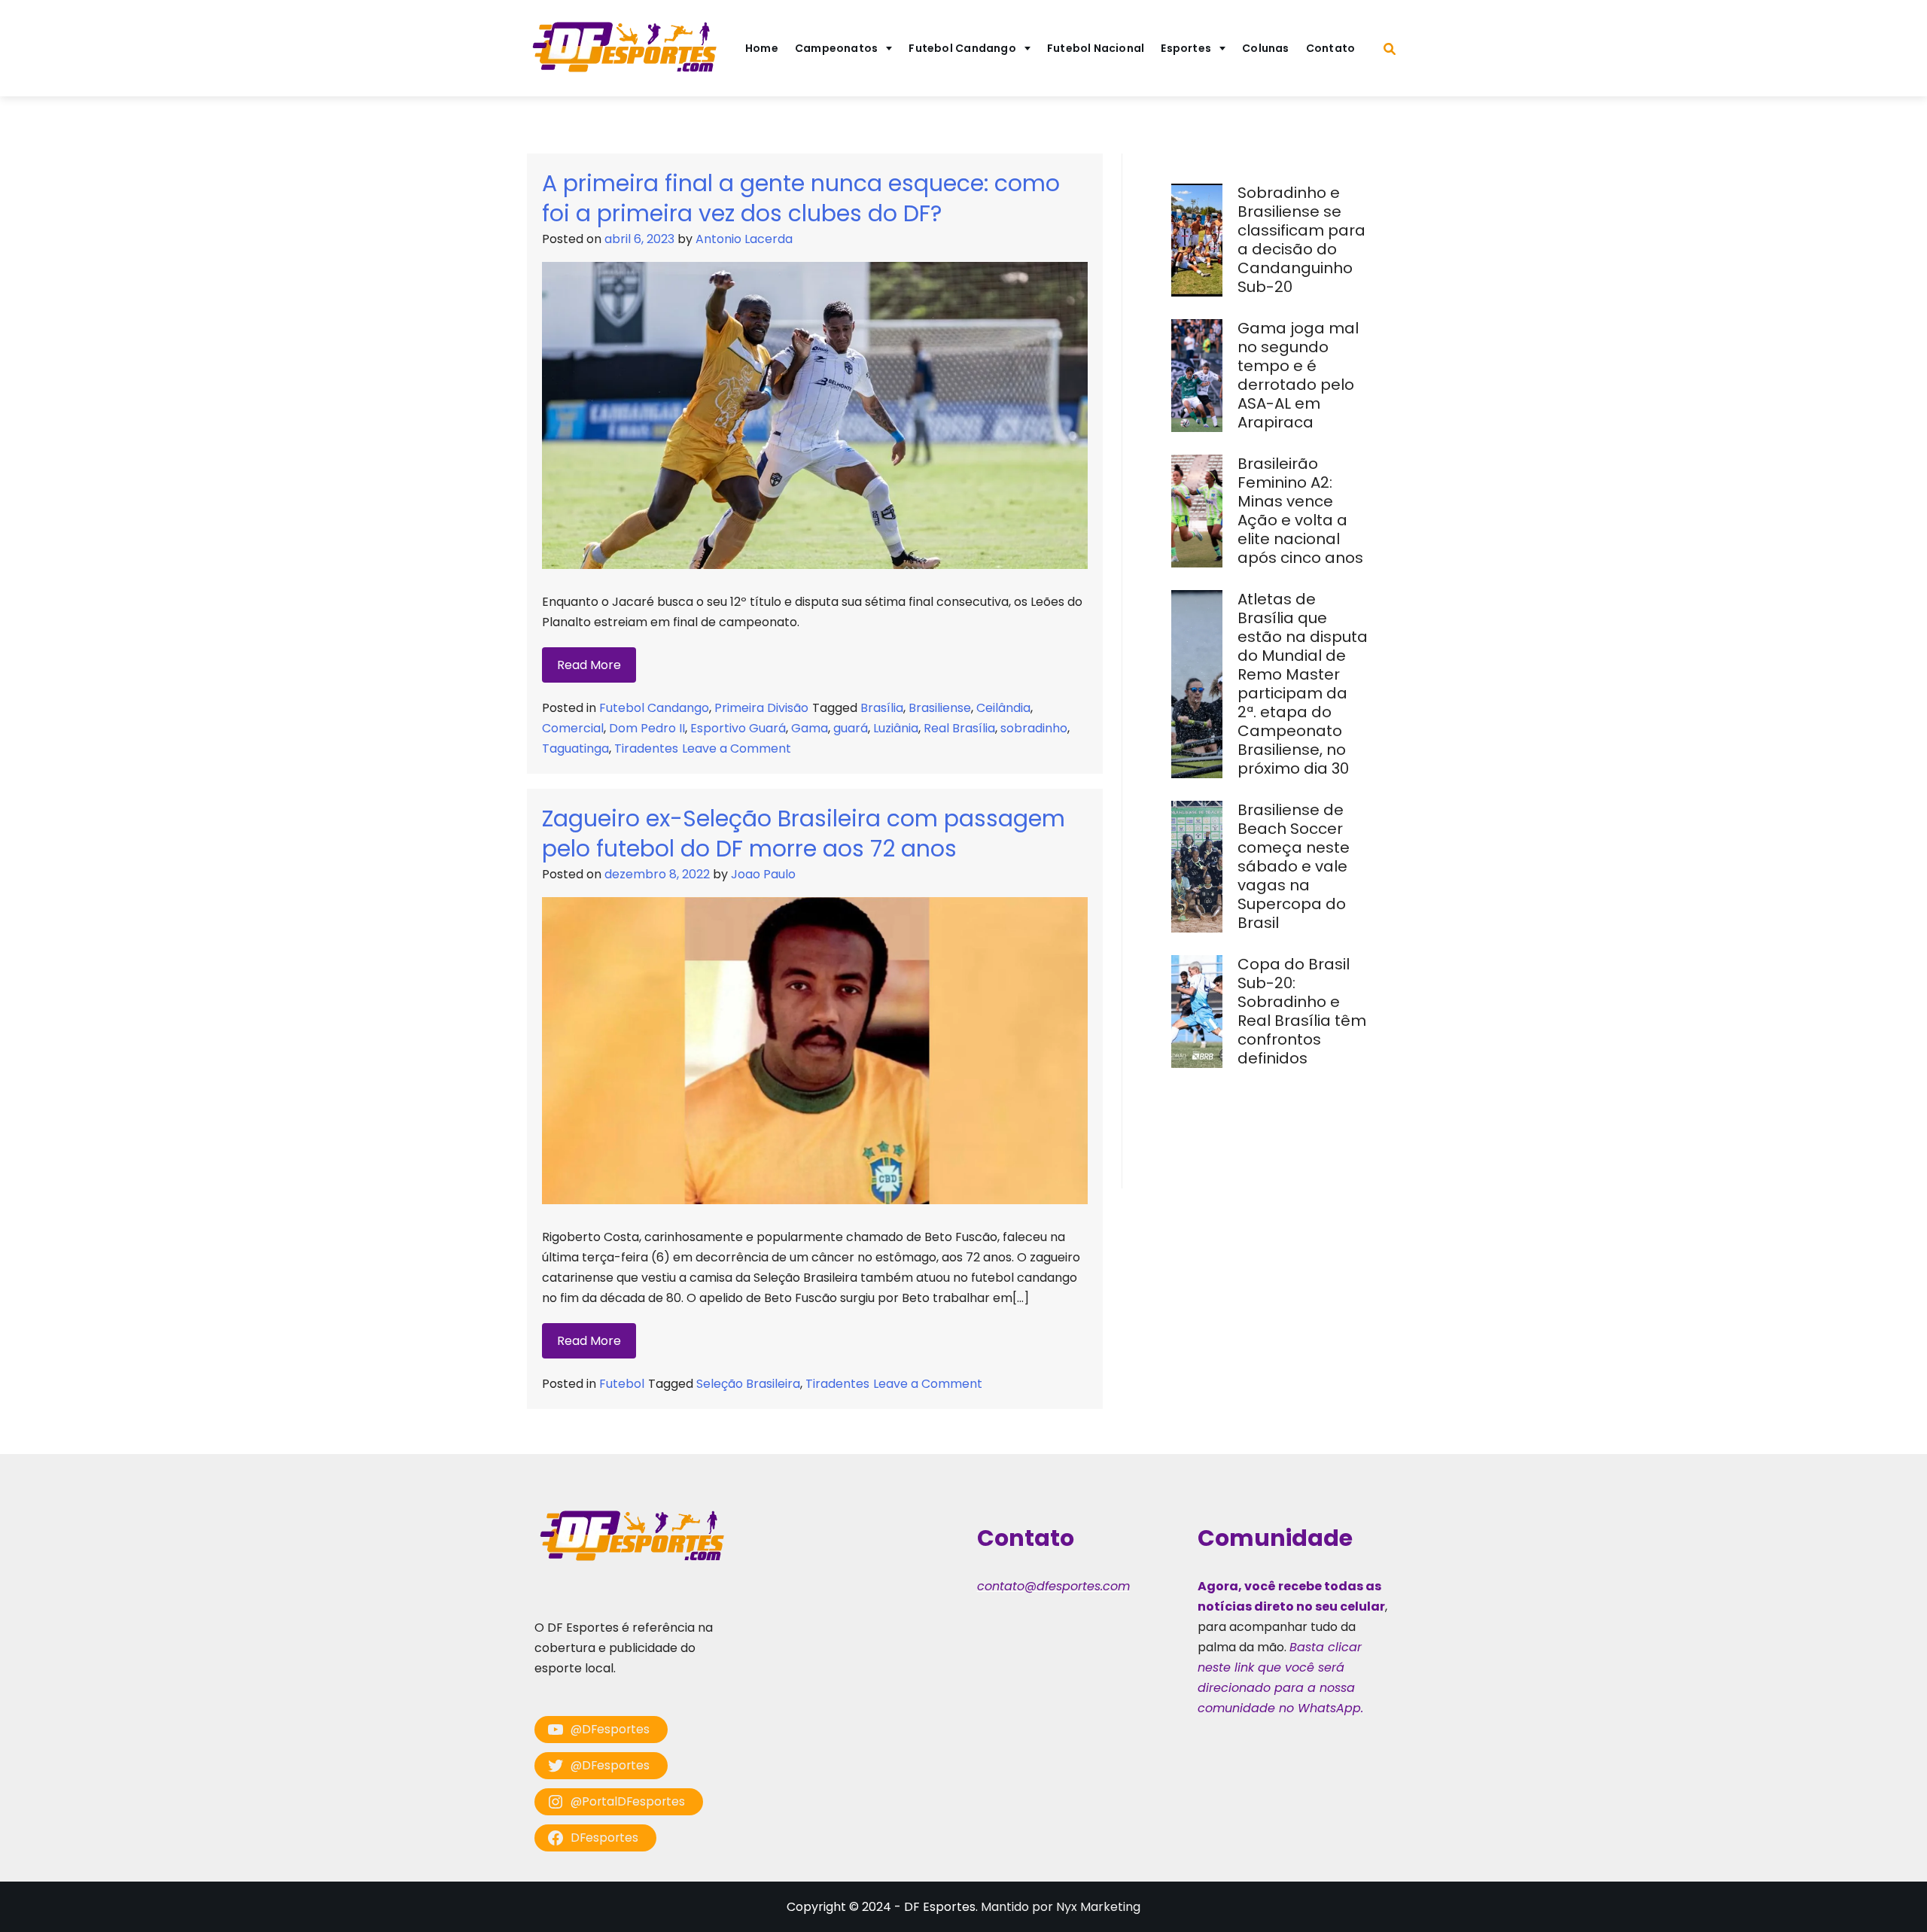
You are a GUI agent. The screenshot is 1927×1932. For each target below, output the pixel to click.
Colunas (1266, 48)
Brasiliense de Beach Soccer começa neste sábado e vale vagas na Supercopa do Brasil (1294, 866)
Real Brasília (959, 728)
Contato (1331, 48)
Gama (810, 728)
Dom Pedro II (647, 728)
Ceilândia (1003, 708)
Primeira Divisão (761, 708)
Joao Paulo (763, 874)
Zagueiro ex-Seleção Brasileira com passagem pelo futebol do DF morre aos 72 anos (804, 834)
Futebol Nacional (1096, 48)
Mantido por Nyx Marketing (1061, 1907)
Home (762, 48)
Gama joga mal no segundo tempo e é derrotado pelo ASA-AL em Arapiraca (1298, 375)
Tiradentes (646, 748)
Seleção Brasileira (748, 1384)
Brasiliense (940, 708)
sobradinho (1034, 728)
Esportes (1186, 48)
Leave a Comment (737, 748)
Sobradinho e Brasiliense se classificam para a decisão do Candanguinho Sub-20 (1301, 240)
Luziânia (896, 728)
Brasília (882, 708)
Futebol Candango (962, 48)
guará (851, 728)
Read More (589, 665)
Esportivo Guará (738, 728)
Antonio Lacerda (744, 239)
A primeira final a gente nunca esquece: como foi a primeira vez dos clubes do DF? (801, 198)
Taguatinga (575, 748)
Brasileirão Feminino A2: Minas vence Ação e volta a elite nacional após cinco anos (1302, 511)
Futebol (622, 1384)
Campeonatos (836, 48)
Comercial (573, 728)
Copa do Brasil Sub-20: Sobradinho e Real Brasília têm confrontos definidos (1302, 1011)
